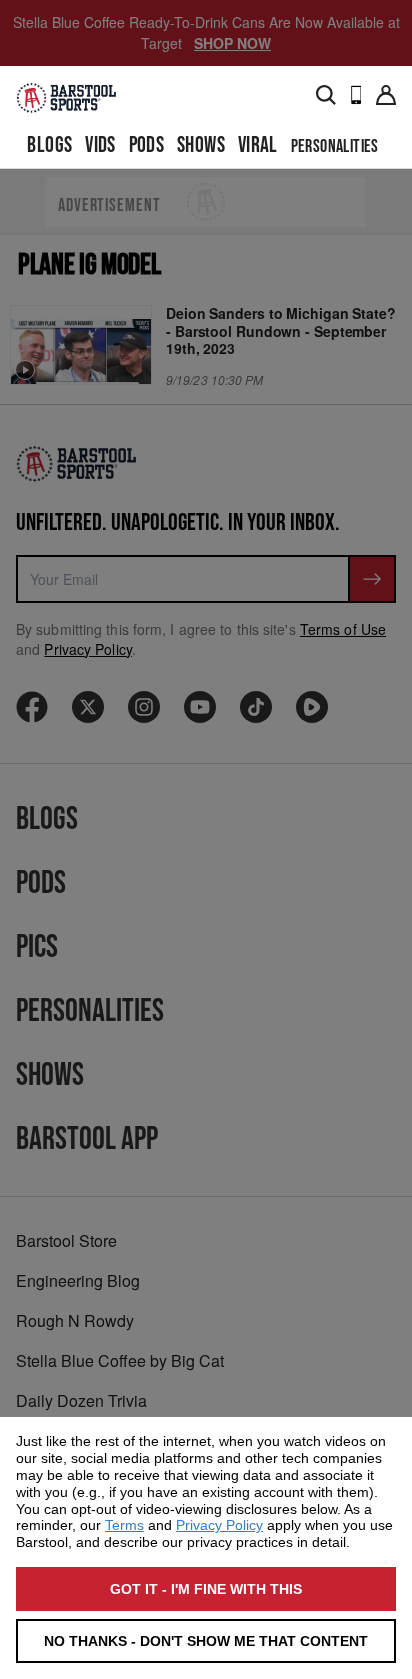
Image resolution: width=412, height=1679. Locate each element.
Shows (201, 145)
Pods (147, 145)
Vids (100, 145)
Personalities (335, 146)
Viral (258, 145)
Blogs (49, 145)
